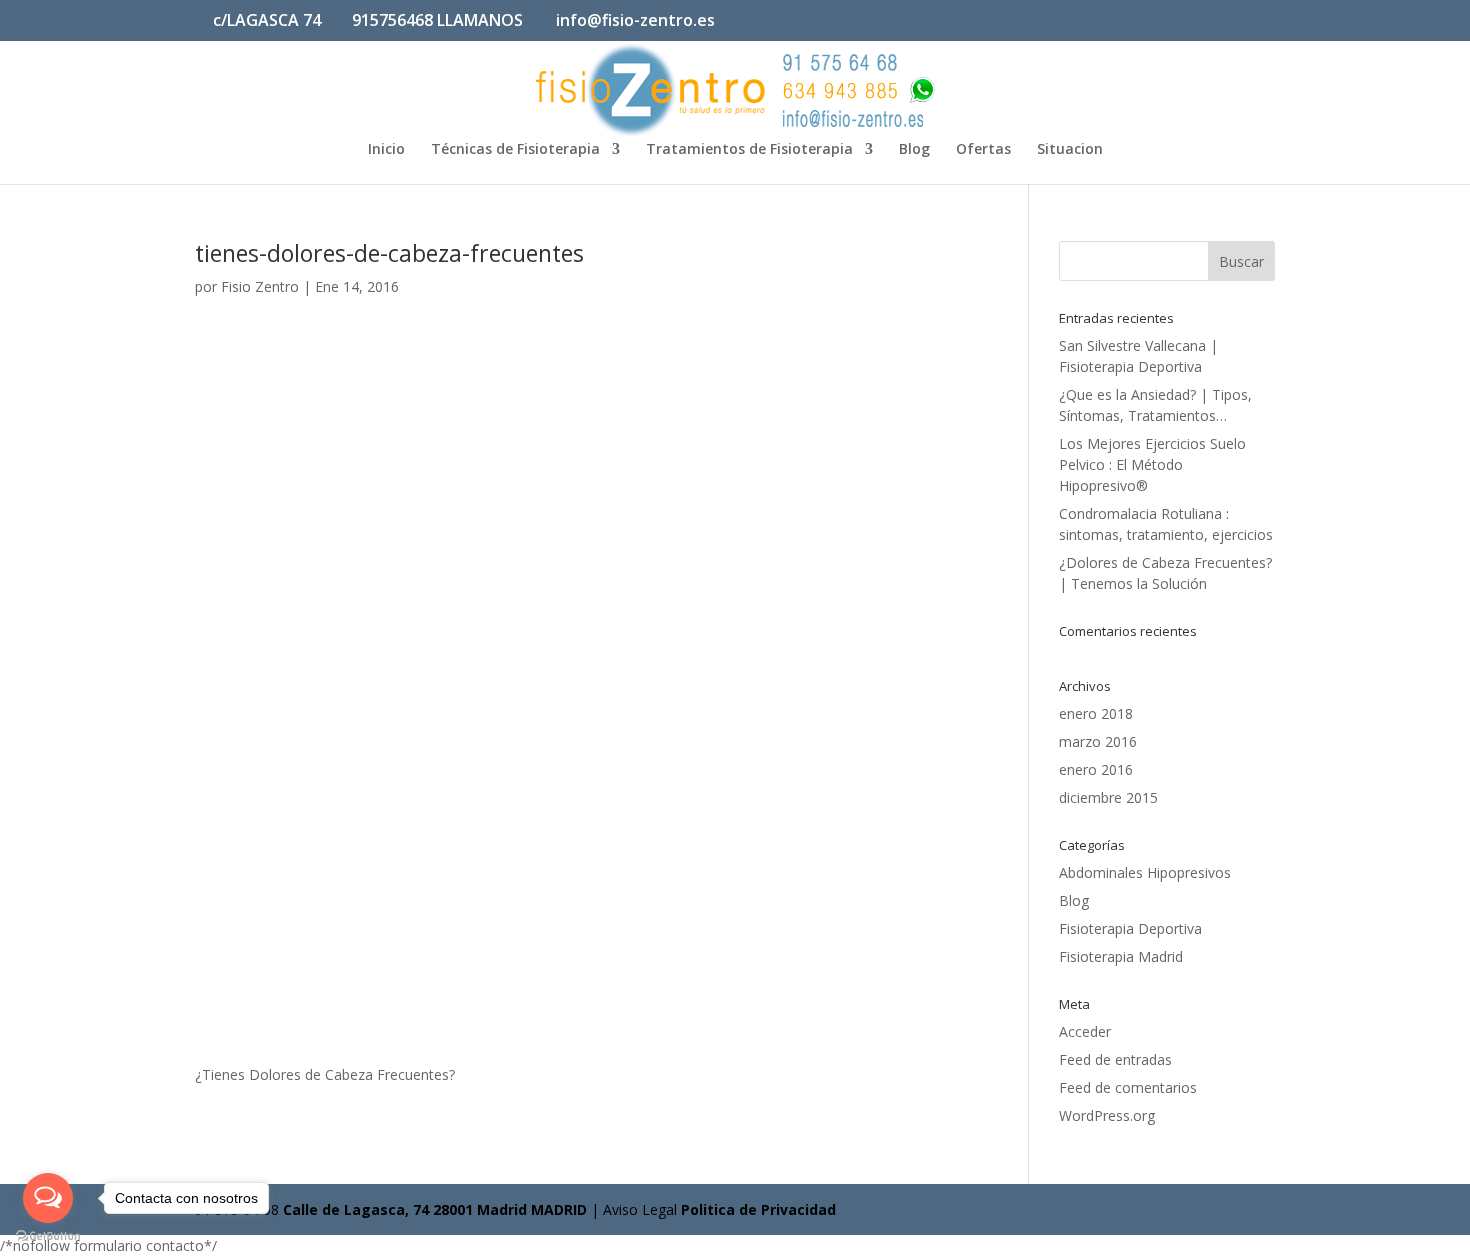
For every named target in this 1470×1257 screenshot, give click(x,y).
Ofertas (983, 150)
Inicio (386, 150)
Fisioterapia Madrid (1121, 956)
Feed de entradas (1115, 1059)
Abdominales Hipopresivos (1145, 872)
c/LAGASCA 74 (267, 20)
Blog (914, 150)
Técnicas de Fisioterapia (515, 150)
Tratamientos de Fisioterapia (749, 150)
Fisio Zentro (260, 286)
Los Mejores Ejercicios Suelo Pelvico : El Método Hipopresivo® (1152, 464)
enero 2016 (1096, 769)
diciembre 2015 (1108, 797)
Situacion (1070, 150)
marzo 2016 (1098, 741)
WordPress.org (1107, 1115)
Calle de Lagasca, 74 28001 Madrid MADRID (435, 1209)
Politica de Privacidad (758, 1209)
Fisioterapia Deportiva (1130, 928)
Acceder (1085, 1031)
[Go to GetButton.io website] (48, 1236)
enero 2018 (1096, 713)
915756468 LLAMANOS (437, 20)
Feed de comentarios (1128, 1087)
